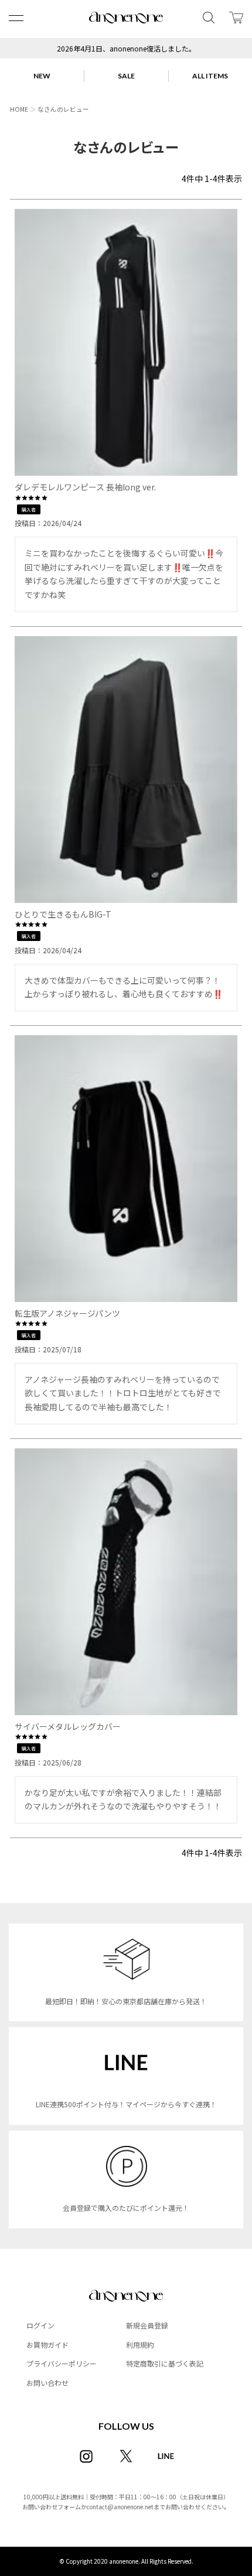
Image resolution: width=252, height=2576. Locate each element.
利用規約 (140, 2345)
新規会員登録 (147, 2325)
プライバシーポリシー (62, 2363)
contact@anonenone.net (120, 2507)
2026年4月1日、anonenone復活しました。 (126, 48)
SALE (126, 76)
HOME (19, 109)
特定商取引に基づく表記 (165, 2363)
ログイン (40, 2325)
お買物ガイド (47, 2345)
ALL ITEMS (210, 76)
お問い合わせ (47, 2383)
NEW (42, 76)
